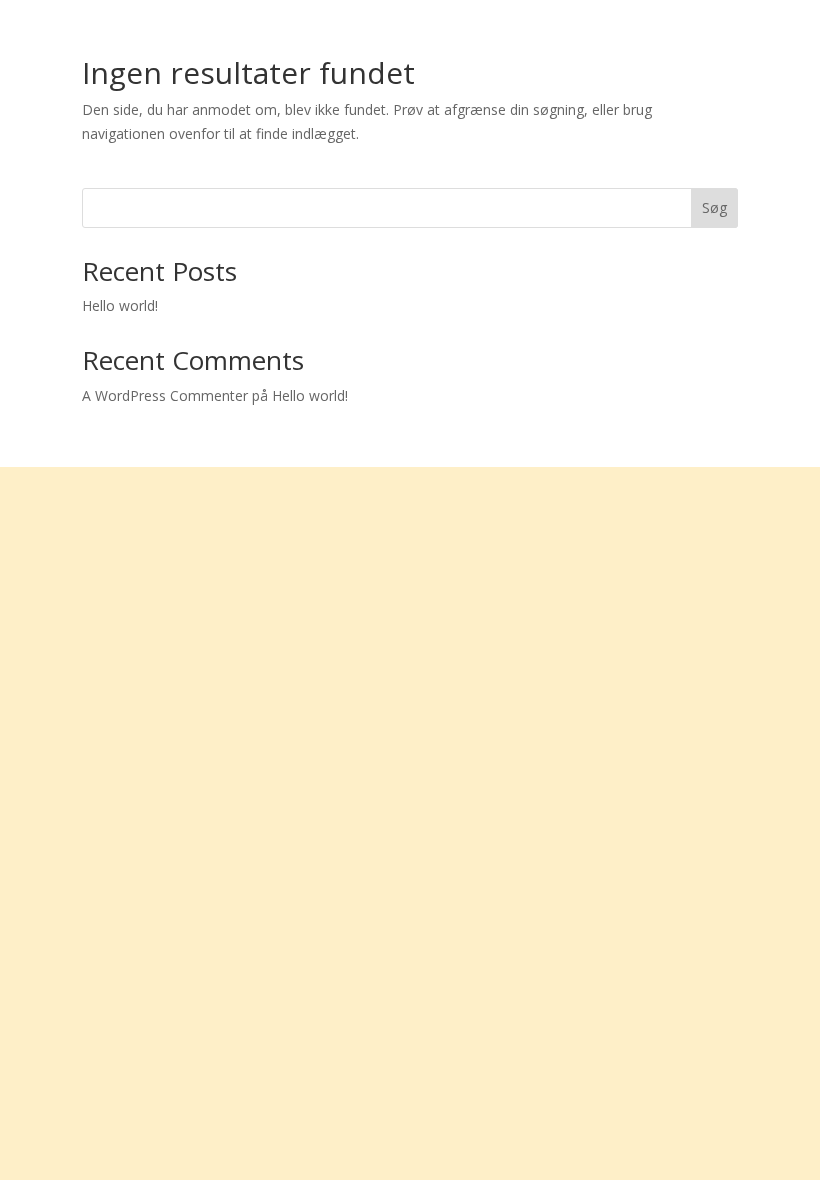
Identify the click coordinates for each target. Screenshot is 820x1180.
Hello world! (120, 305)
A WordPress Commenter (165, 395)
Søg (714, 207)
